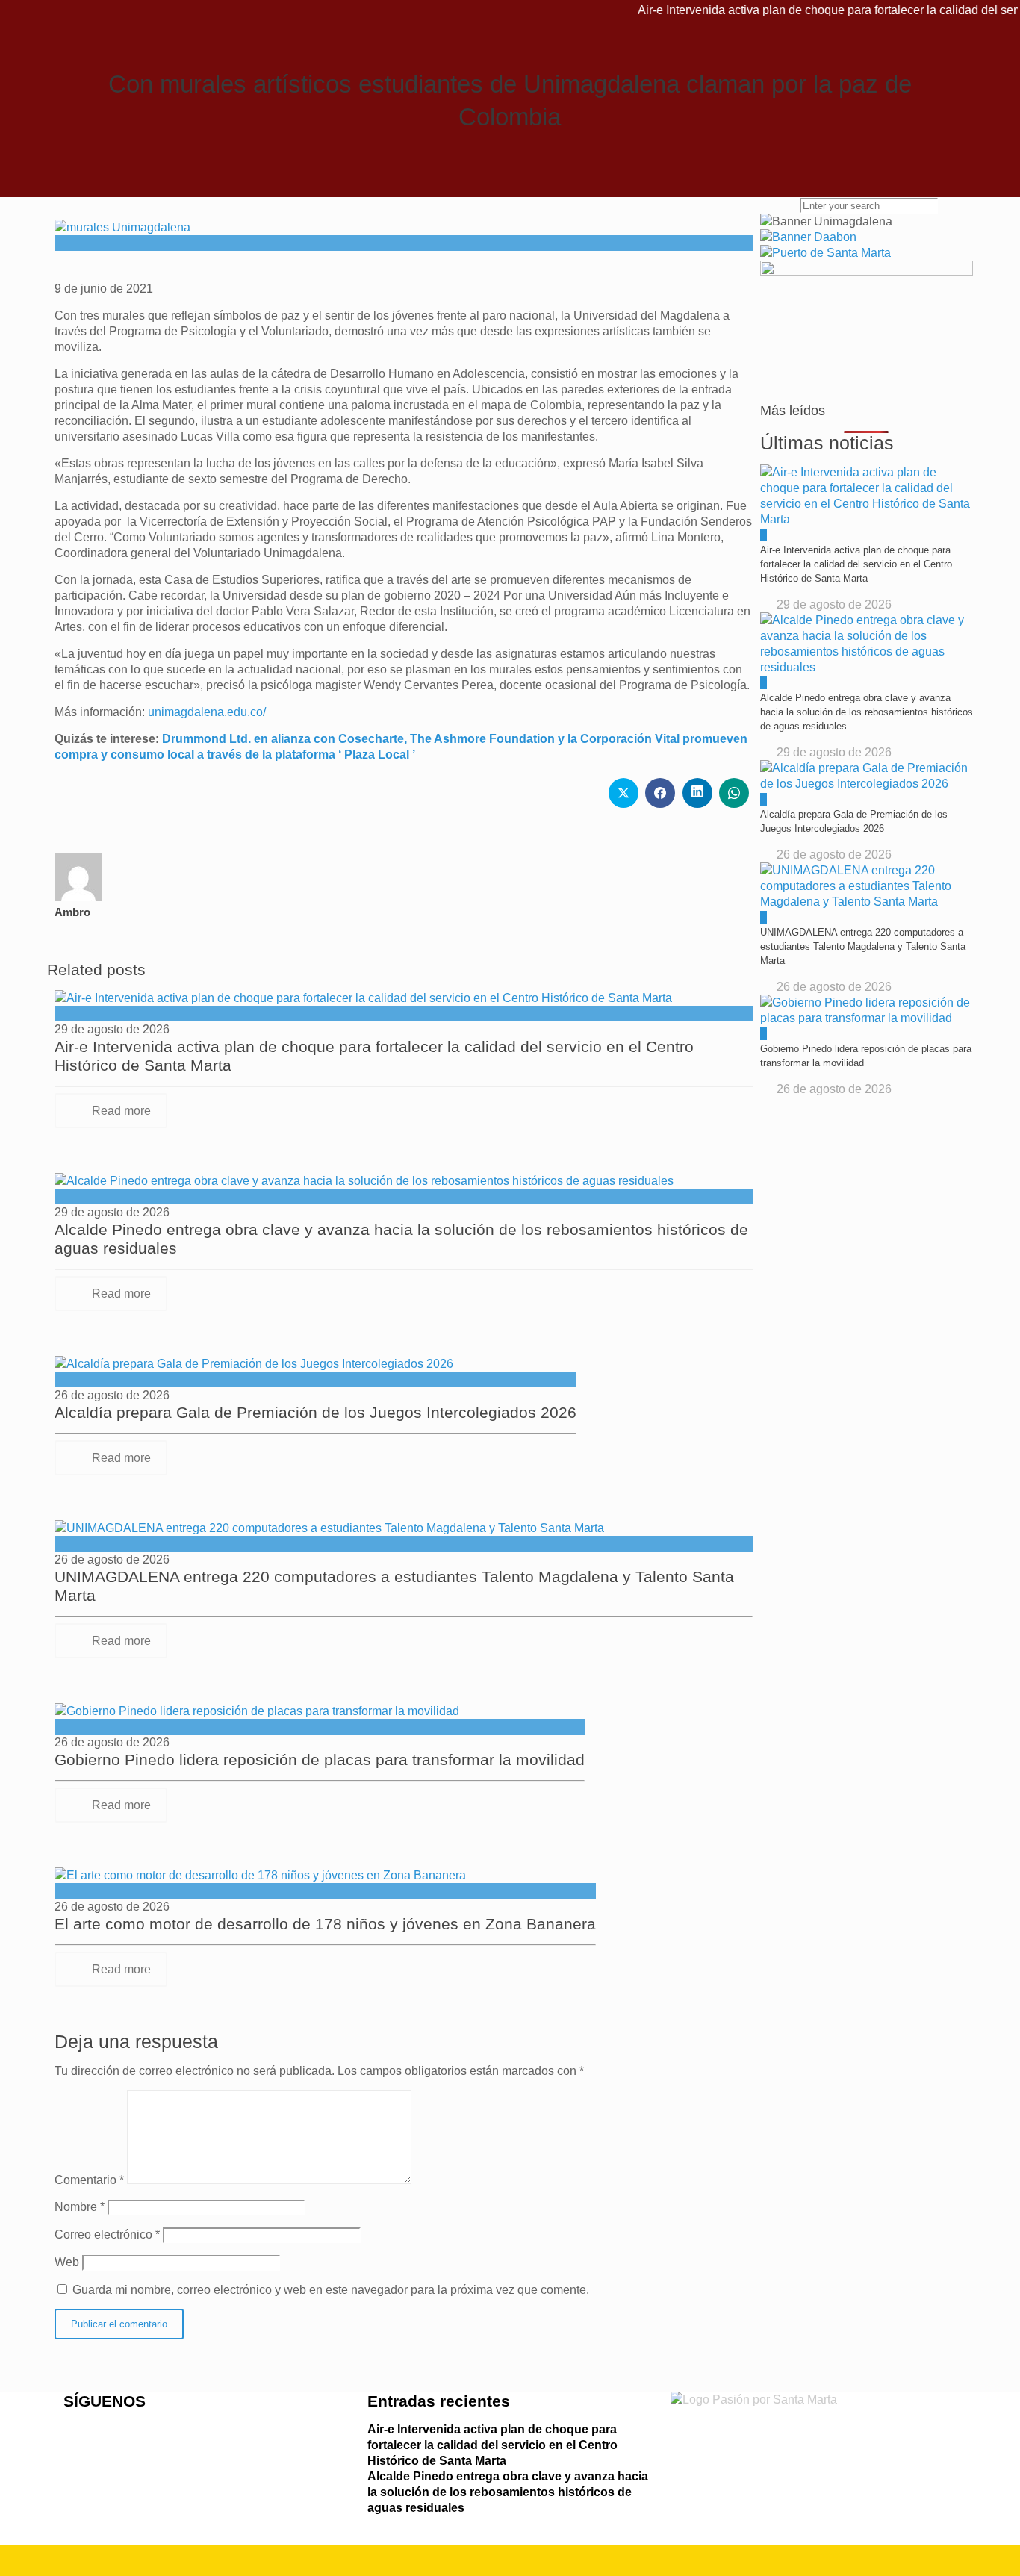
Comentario (89, 2180)
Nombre (80, 2207)
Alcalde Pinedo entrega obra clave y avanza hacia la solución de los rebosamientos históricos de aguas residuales (508, 2492)
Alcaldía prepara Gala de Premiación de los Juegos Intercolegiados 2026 (315, 1412)
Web (67, 2262)
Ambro (72, 912)
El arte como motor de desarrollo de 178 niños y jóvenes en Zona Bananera (325, 1924)
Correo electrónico (107, 2234)
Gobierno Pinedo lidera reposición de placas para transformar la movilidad (320, 1760)
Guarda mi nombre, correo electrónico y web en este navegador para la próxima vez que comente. (331, 2290)
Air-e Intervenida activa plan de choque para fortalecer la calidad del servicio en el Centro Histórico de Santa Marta (492, 2445)
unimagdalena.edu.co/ (207, 712)
